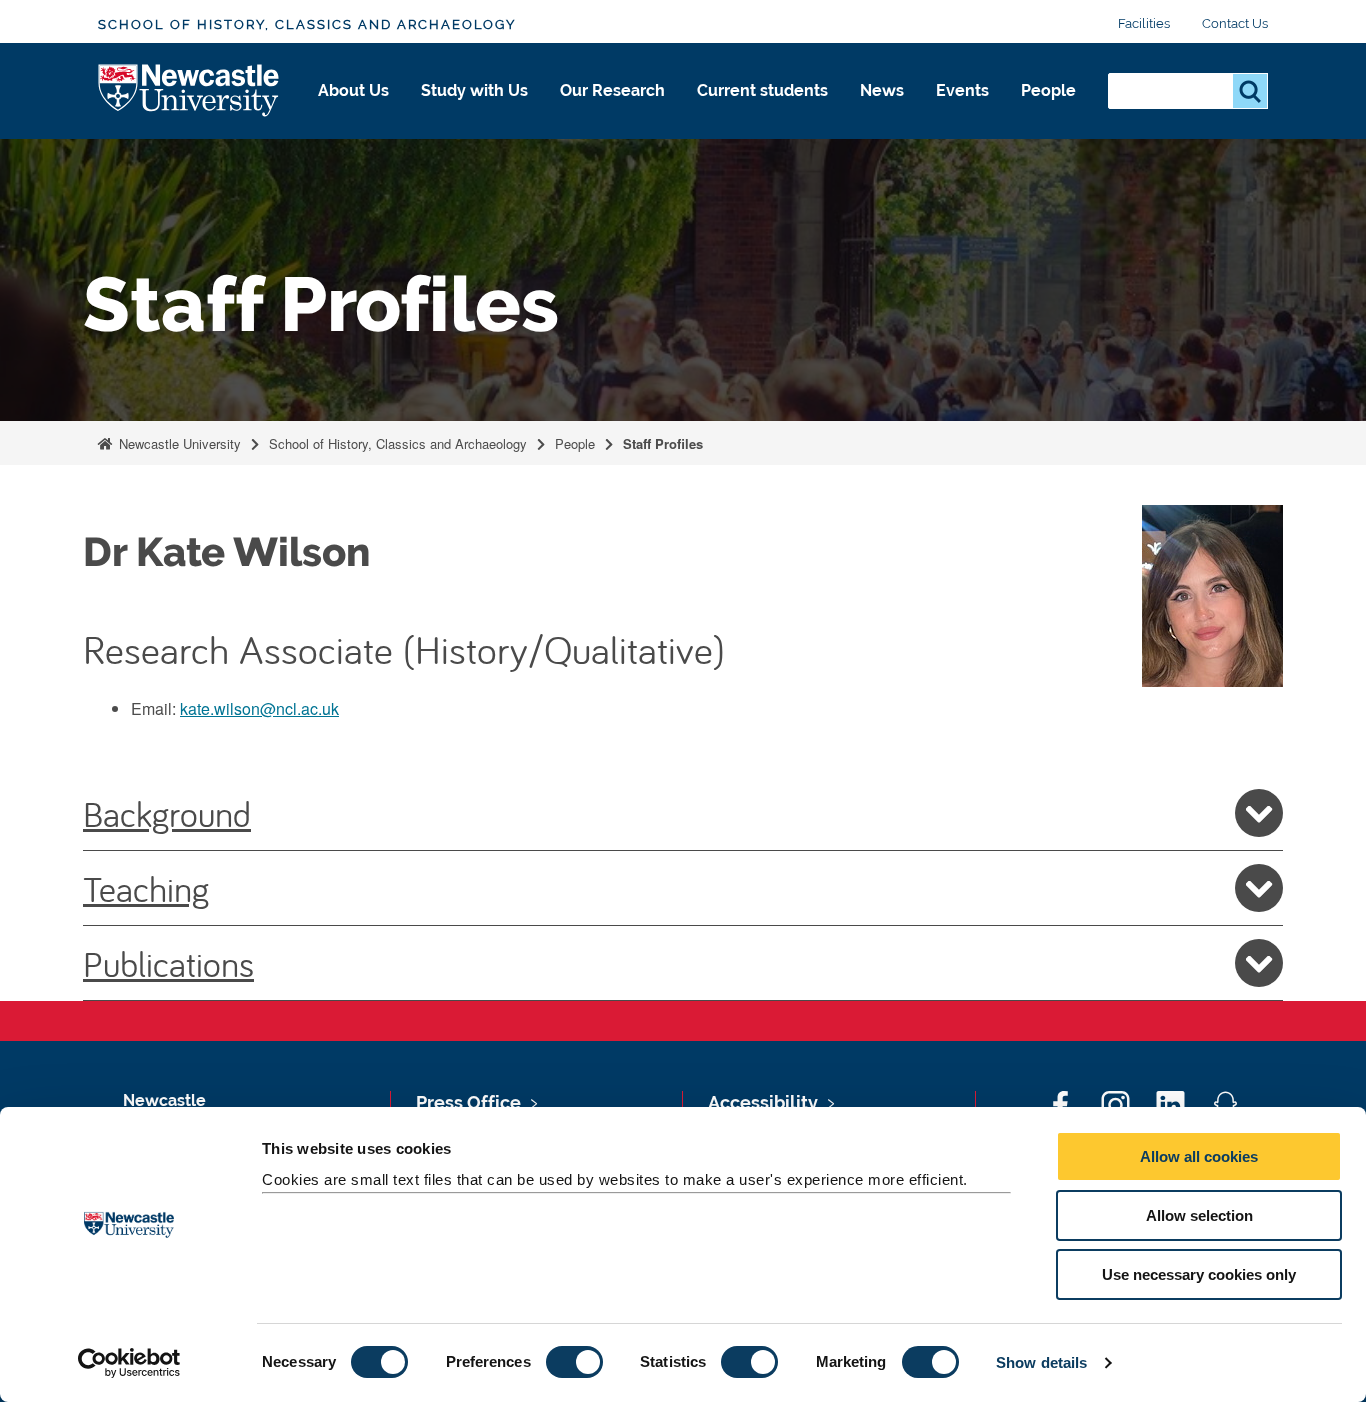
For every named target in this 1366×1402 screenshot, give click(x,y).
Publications (168, 963)
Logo (189, 91)
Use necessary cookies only (1199, 1274)
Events (962, 90)
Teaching (146, 888)
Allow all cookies (1199, 1156)
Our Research (612, 90)
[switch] (574, 1362)
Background (167, 813)
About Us (353, 90)
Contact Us (1235, 23)
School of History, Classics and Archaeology (307, 24)
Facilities (1144, 23)
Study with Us (474, 90)
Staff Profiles (663, 443)
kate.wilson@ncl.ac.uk (259, 708)
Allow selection (1199, 1215)
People (1048, 90)
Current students (762, 90)
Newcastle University (178, 443)
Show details (1041, 1362)
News (882, 90)
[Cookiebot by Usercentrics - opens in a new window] (129, 1363)
